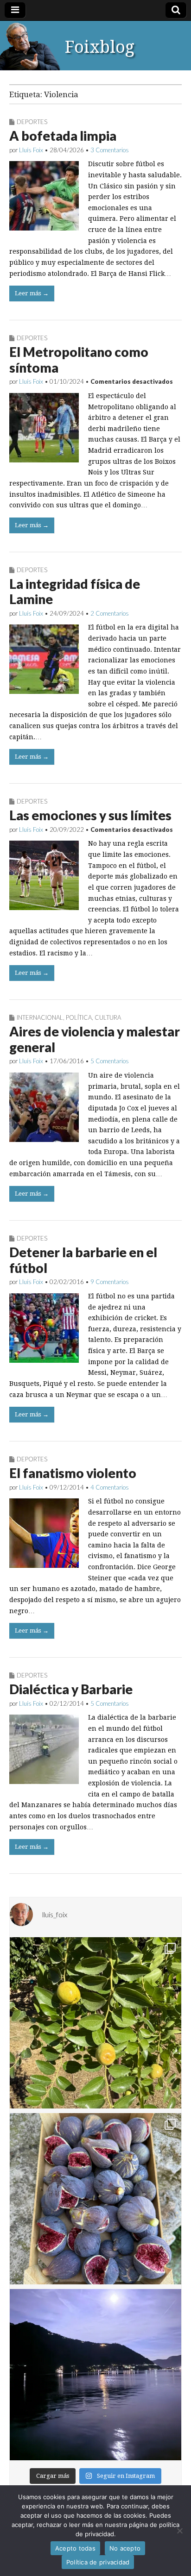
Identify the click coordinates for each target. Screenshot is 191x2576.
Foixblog (100, 47)
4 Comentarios (110, 1487)
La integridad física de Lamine (75, 592)
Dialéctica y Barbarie (71, 1689)
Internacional (40, 1017)
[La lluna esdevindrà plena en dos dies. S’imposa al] (95, 2375)
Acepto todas (75, 2548)
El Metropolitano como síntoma (79, 360)
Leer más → (32, 293)
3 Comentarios (110, 150)
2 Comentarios (110, 613)
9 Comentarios (110, 1282)
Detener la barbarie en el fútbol (83, 1260)
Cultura (108, 1017)
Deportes (32, 122)
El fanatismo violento (73, 1473)
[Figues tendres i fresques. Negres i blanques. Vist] (95, 2199)
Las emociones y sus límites (90, 815)
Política (79, 1017)
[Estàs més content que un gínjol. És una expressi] (95, 2023)
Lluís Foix (31, 150)
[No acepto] (179, 2531)
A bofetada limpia (63, 136)
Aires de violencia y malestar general (95, 1039)
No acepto (125, 2548)
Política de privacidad (98, 2562)
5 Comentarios (110, 1061)
